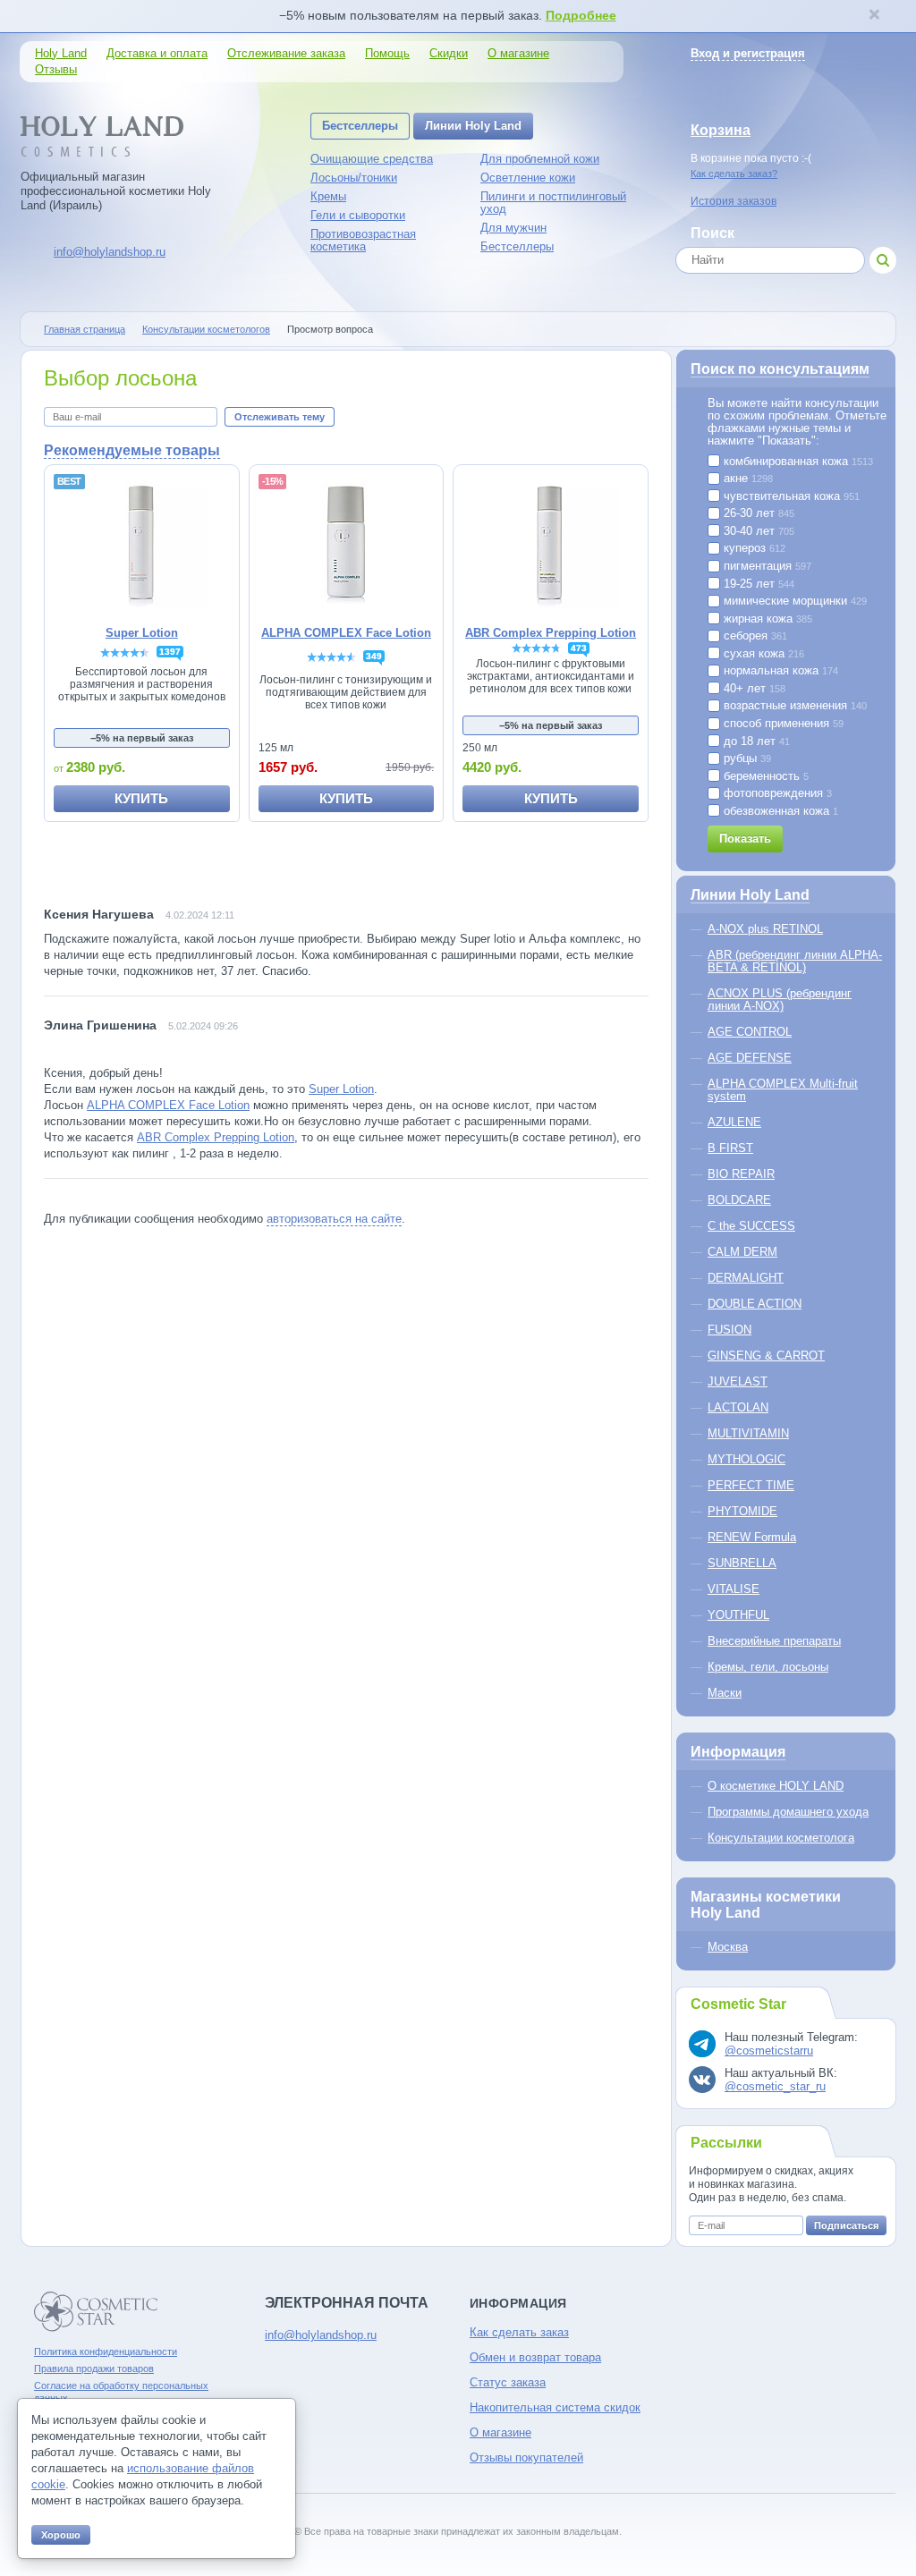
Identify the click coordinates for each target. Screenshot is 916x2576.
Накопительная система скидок (555, 2407)
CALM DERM (742, 1252)
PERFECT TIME (751, 1485)
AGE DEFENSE (750, 1058)
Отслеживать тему (280, 417)
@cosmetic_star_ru (775, 2086)
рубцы (746, 758)
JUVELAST (738, 1381)
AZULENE (734, 1122)
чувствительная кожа (790, 496)
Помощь (387, 53)
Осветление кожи (528, 178)
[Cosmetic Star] (96, 2312)
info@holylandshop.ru (110, 252)
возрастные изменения (793, 706)
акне (746, 479)
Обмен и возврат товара (535, 2357)
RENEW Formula (752, 1537)
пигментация (766, 566)
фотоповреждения (776, 793)
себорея (754, 636)
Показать (745, 839)
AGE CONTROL (750, 1032)
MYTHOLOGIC (746, 1459)
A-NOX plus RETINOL (765, 929)
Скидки (449, 53)
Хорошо (61, 2535)
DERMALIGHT (746, 1278)
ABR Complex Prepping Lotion (216, 1137)
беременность (764, 776)
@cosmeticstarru (769, 2051)
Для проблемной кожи (540, 159)
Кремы (328, 196)
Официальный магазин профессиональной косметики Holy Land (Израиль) (116, 191)
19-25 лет (757, 584)
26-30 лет (757, 513)
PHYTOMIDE (742, 1511)
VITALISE (734, 1589)
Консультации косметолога (781, 1838)
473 (579, 648)
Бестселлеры (360, 126)
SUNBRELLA (742, 1563)
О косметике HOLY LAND (776, 1786)
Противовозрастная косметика (363, 240)
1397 (170, 652)
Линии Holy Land (473, 126)
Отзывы (56, 69)
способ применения (782, 724)
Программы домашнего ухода (788, 1812)
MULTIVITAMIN (748, 1433)
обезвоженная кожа (779, 811)
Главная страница (85, 329)
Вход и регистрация (748, 53)
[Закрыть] (874, 16)
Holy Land (61, 53)
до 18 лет (755, 741)
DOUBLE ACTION (755, 1304)
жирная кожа (766, 619)
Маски (725, 1693)
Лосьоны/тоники (354, 178)
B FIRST (730, 1148)
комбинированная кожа (797, 462)
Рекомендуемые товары (132, 450)
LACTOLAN (738, 1407)
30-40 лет (757, 531)
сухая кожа (762, 654)
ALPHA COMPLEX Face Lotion (168, 1105)
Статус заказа (508, 2382)
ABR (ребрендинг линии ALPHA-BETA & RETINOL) (795, 961)
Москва (728, 1947)
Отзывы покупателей (526, 2457)
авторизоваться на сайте (334, 1219)
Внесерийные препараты (774, 1641)
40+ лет (753, 689)
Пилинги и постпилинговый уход (553, 203)
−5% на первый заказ (142, 738)
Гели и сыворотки (358, 215)
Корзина (721, 130)
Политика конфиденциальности (106, 2351)
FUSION (729, 1330)
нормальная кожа (779, 671)
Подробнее (581, 15)
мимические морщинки (793, 601)
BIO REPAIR (741, 1174)
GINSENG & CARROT (766, 1356)
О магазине (518, 53)
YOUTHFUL (738, 1615)
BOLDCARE (739, 1200)
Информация (738, 1752)
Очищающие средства (372, 159)
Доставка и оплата (157, 53)
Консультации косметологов (206, 329)
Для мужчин (513, 228)
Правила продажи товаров (94, 2368)
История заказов (734, 201)
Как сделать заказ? (734, 174)
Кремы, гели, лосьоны (768, 1667)
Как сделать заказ (519, 2332)
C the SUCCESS (751, 1226)
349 (374, 656)
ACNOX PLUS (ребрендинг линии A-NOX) (780, 1000)
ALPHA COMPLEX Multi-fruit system (783, 1090)
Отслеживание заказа (286, 53)
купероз (753, 548)
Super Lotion (341, 1089)
